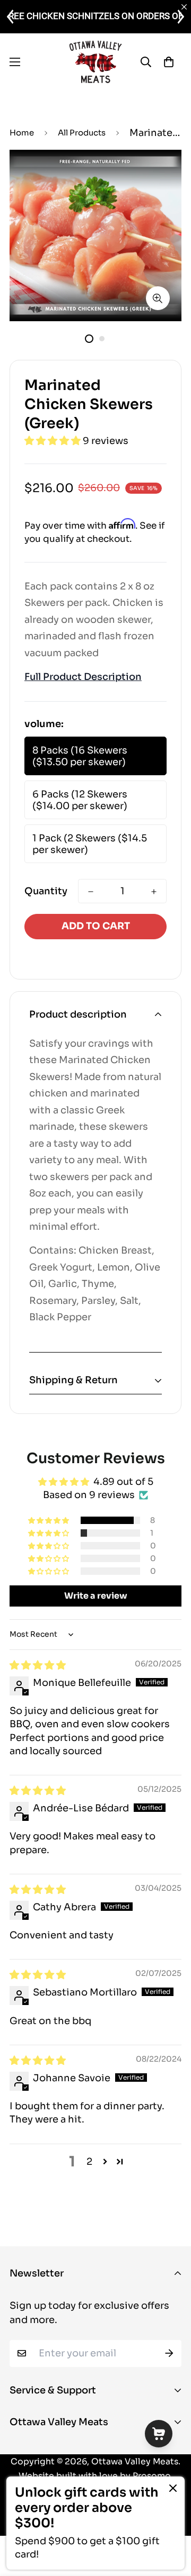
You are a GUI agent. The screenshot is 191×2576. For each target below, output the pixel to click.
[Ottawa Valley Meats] (95, 62)
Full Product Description (83, 677)
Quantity (46, 891)
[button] (54, 441)
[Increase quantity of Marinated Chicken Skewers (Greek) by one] (154, 892)
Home (22, 133)
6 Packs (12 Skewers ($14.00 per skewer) (80, 800)
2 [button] (89, 2162)
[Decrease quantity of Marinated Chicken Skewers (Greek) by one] (91, 892)
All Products (82, 133)
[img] (38, 1665)
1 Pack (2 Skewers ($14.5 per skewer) (90, 844)
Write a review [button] (96, 1596)
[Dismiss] (173, 2488)
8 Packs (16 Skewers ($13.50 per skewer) (80, 756)
